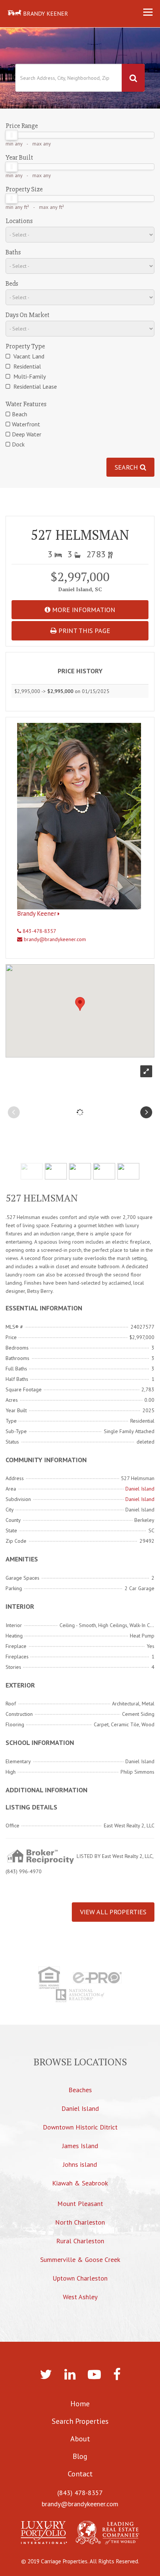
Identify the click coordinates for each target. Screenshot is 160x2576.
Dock (18, 444)
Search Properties (80, 2421)
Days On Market (28, 315)
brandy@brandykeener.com (54, 939)
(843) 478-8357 (80, 2493)
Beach (20, 414)
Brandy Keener (37, 913)
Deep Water (27, 434)
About (80, 2439)
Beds (12, 283)
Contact (80, 2474)
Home (80, 2404)
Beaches (80, 2090)
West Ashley (80, 2297)
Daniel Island (140, 1489)
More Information (83, 610)
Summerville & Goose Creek (80, 2260)
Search (127, 467)
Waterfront (26, 424)
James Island (80, 2146)
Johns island (80, 2164)
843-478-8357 (39, 931)
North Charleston (80, 2222)
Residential (26, 366)
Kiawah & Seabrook (80, 2183)
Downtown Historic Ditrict (80, 2127)
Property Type (25, 346)
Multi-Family (29, 376)
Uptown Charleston (80, 2278)
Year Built (19, 157)
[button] (80, 1004)
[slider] (12, 135)
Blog (80, 2456)
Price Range (22, 126)
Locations (19, 221)
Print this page (83, 631)
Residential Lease (34, 386)
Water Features (26, 404)
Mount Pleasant (80, 2204)
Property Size (24, 189)
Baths (13, 252)
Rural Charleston (80, 2241)
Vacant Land (28, 356)
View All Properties (113, 1912)
